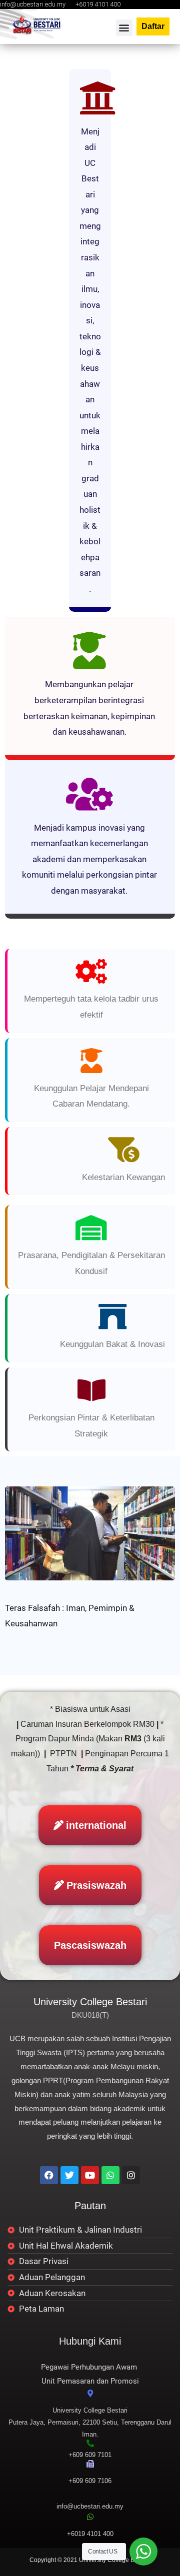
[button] (124, 28)
